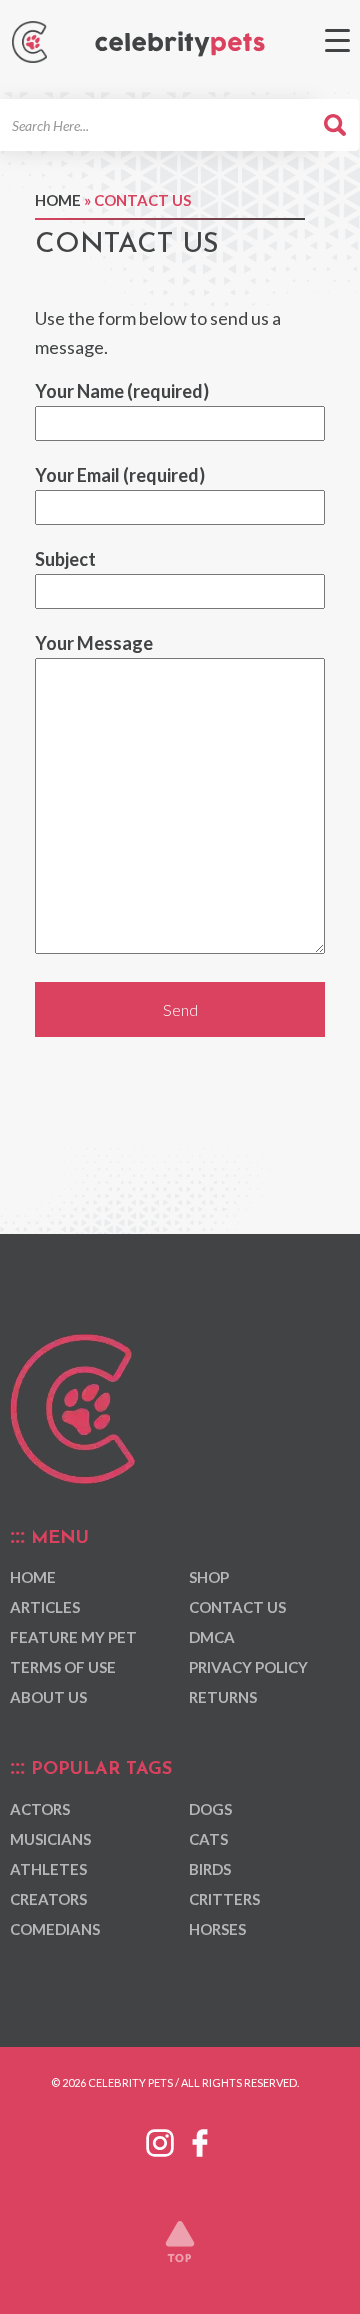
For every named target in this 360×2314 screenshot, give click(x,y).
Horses (217, 1929)
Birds (210, 1869)
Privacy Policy (248, 1667)
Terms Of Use (63, 1667)
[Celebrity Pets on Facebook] (200, 2139)
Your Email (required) (120, 475)
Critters (224, 1899)
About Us (48, 1697)
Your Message (94, 643)
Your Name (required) (122, 391)
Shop (209, 1577)
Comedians (55, 1929)
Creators (48, 1899)
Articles (45, 1607)
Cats (208, 1839)
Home (58, 200)
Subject (65, 559)
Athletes (48, 1869)
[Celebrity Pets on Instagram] (160, 2139)
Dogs (210, 1809)
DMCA (212, 1637)
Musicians (50, 1839)
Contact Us (237, 1607)
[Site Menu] (337, 40)
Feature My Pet (73, 1637)
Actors (40, 1809)
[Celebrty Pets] (180, 44)
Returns (223, 1697)
